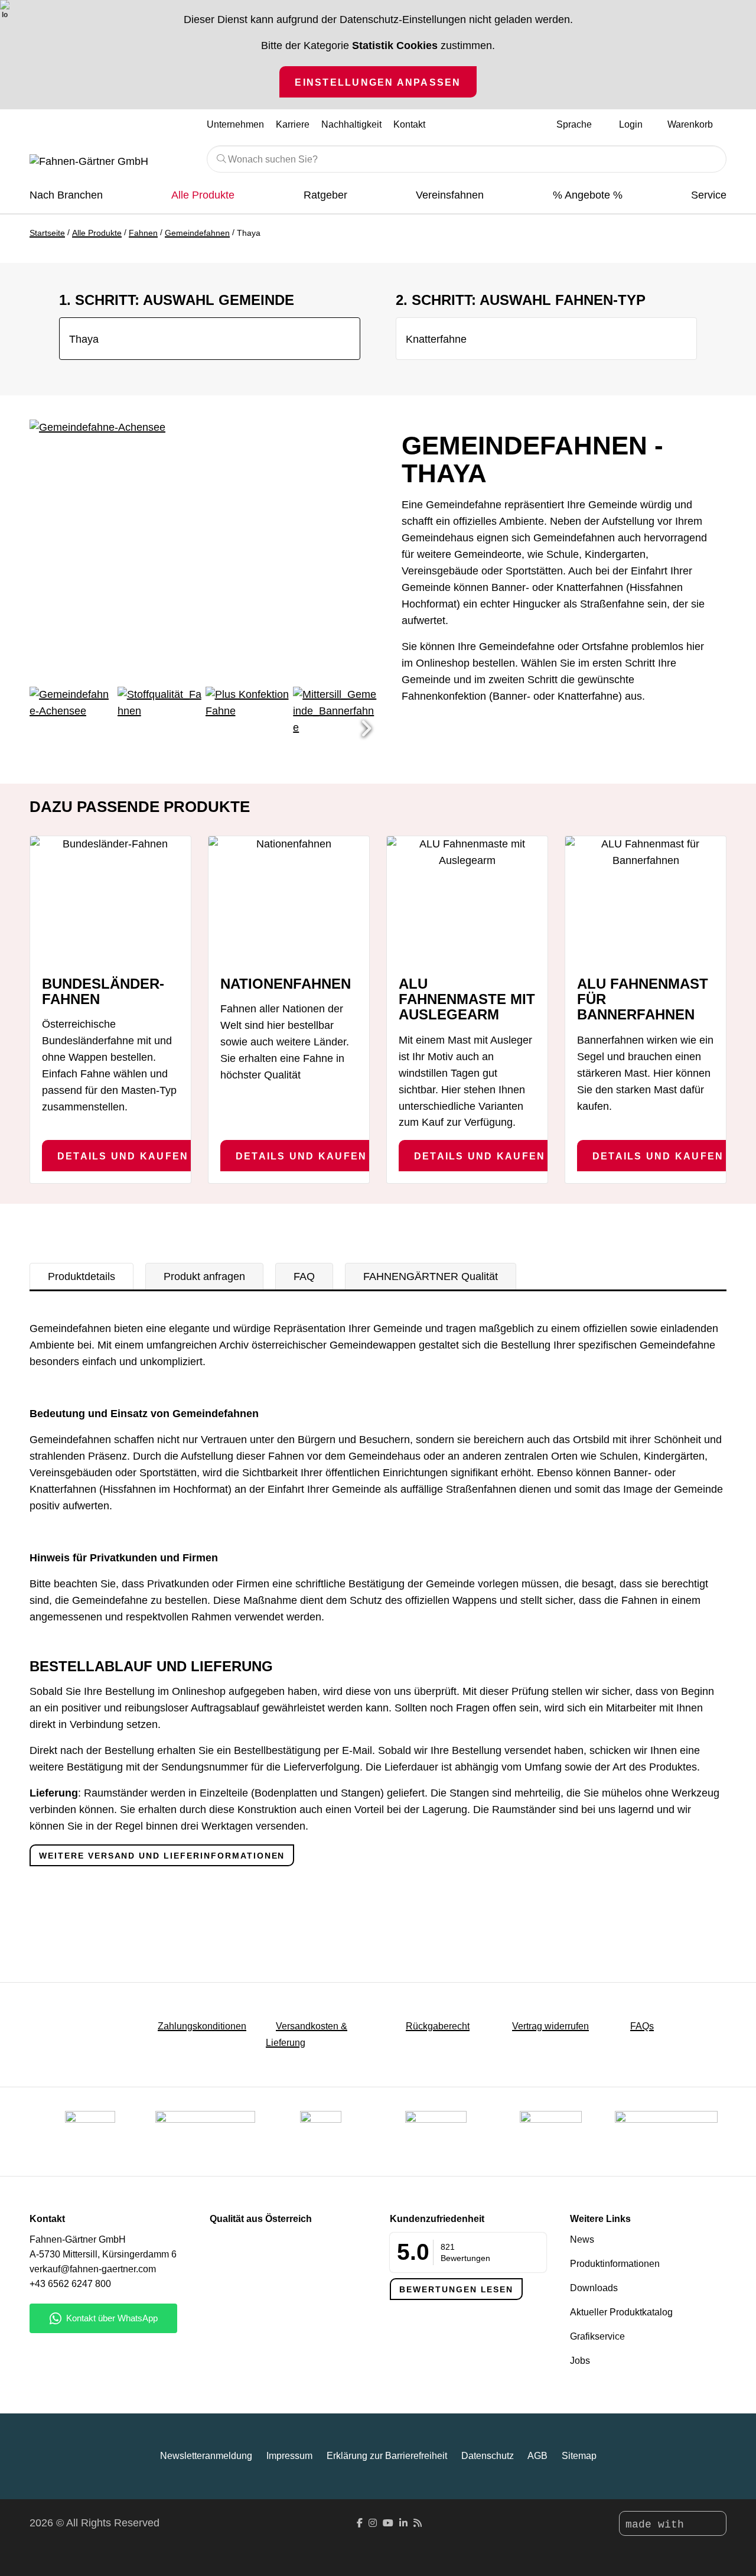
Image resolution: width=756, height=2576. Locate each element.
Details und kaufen (123, 1156)
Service (709, 195)
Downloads (594, 2288)
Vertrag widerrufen (550, 2026)
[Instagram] (373, 2523)
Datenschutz (488, 2456)
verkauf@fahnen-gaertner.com (93, 2269)
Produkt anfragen (204, 1276)
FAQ (304, 1276)
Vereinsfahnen (450, 195)
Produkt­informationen (615, 2264)
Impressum (289, 2456)
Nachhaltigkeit (351, 124)
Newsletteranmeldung (206, 2456)
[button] (366, 729)
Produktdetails (82, 1276)
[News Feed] (418, 2523)
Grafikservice (597, 2336)
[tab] (82, 1276)
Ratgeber (325, 195)
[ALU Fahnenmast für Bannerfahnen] (646, 901)
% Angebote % (588, 195)
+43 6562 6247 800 (70, 2284)
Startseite (47, 233)
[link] (551, 2132)
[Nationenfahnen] (289, 901)
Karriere (293, 124)
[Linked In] (403, 2523)
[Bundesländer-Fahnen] (110, 901)
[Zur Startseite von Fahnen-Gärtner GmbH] (109, 162)
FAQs (642, 2026)
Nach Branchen (66, 195)
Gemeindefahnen (197, 233)
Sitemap (579, 2456)
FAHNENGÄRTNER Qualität (431, 1276)
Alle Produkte (203, 195)
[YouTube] (388, 2523)
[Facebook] (360, 2523)
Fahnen (143, 233)
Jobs (580, 2361)
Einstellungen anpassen (378, 82)
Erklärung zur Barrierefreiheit (387, 2456)
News (582, 2239)
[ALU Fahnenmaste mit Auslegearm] (467, 901)
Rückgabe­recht (438, 2026)
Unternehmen (235, 124)
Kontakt (409, 124)
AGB (537, 2456)
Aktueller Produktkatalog (621, 2312)
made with (658, 2525)
